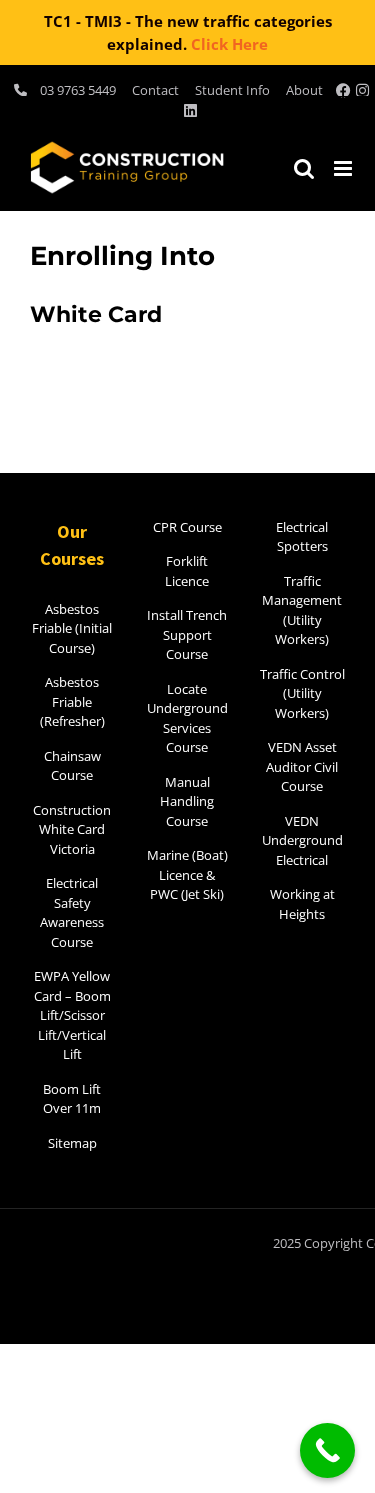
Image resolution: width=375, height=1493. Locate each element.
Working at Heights (302, 904)
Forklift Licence (187, 571)
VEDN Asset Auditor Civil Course (302, 766)
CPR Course (187, 527)
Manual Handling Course (187, 801)
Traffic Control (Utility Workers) (302, 693)
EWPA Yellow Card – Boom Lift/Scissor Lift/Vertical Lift (72, 1015)
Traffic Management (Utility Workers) (302, 610)
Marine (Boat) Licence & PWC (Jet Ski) (187, 874)
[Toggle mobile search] (304, 168)
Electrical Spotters (302, 537)
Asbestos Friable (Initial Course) (72, 628)
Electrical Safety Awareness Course (72, 912)
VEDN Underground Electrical (302, 840)
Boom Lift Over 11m (72, 1099)
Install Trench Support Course (187, 634)
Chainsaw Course (72, 766)
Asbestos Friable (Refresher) (72, 701)
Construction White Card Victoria (72, 829)
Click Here (229, 44)
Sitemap (72, 1143)
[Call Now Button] (327, 1450)
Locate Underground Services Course (187, 718)
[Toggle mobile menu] (344, 168)
